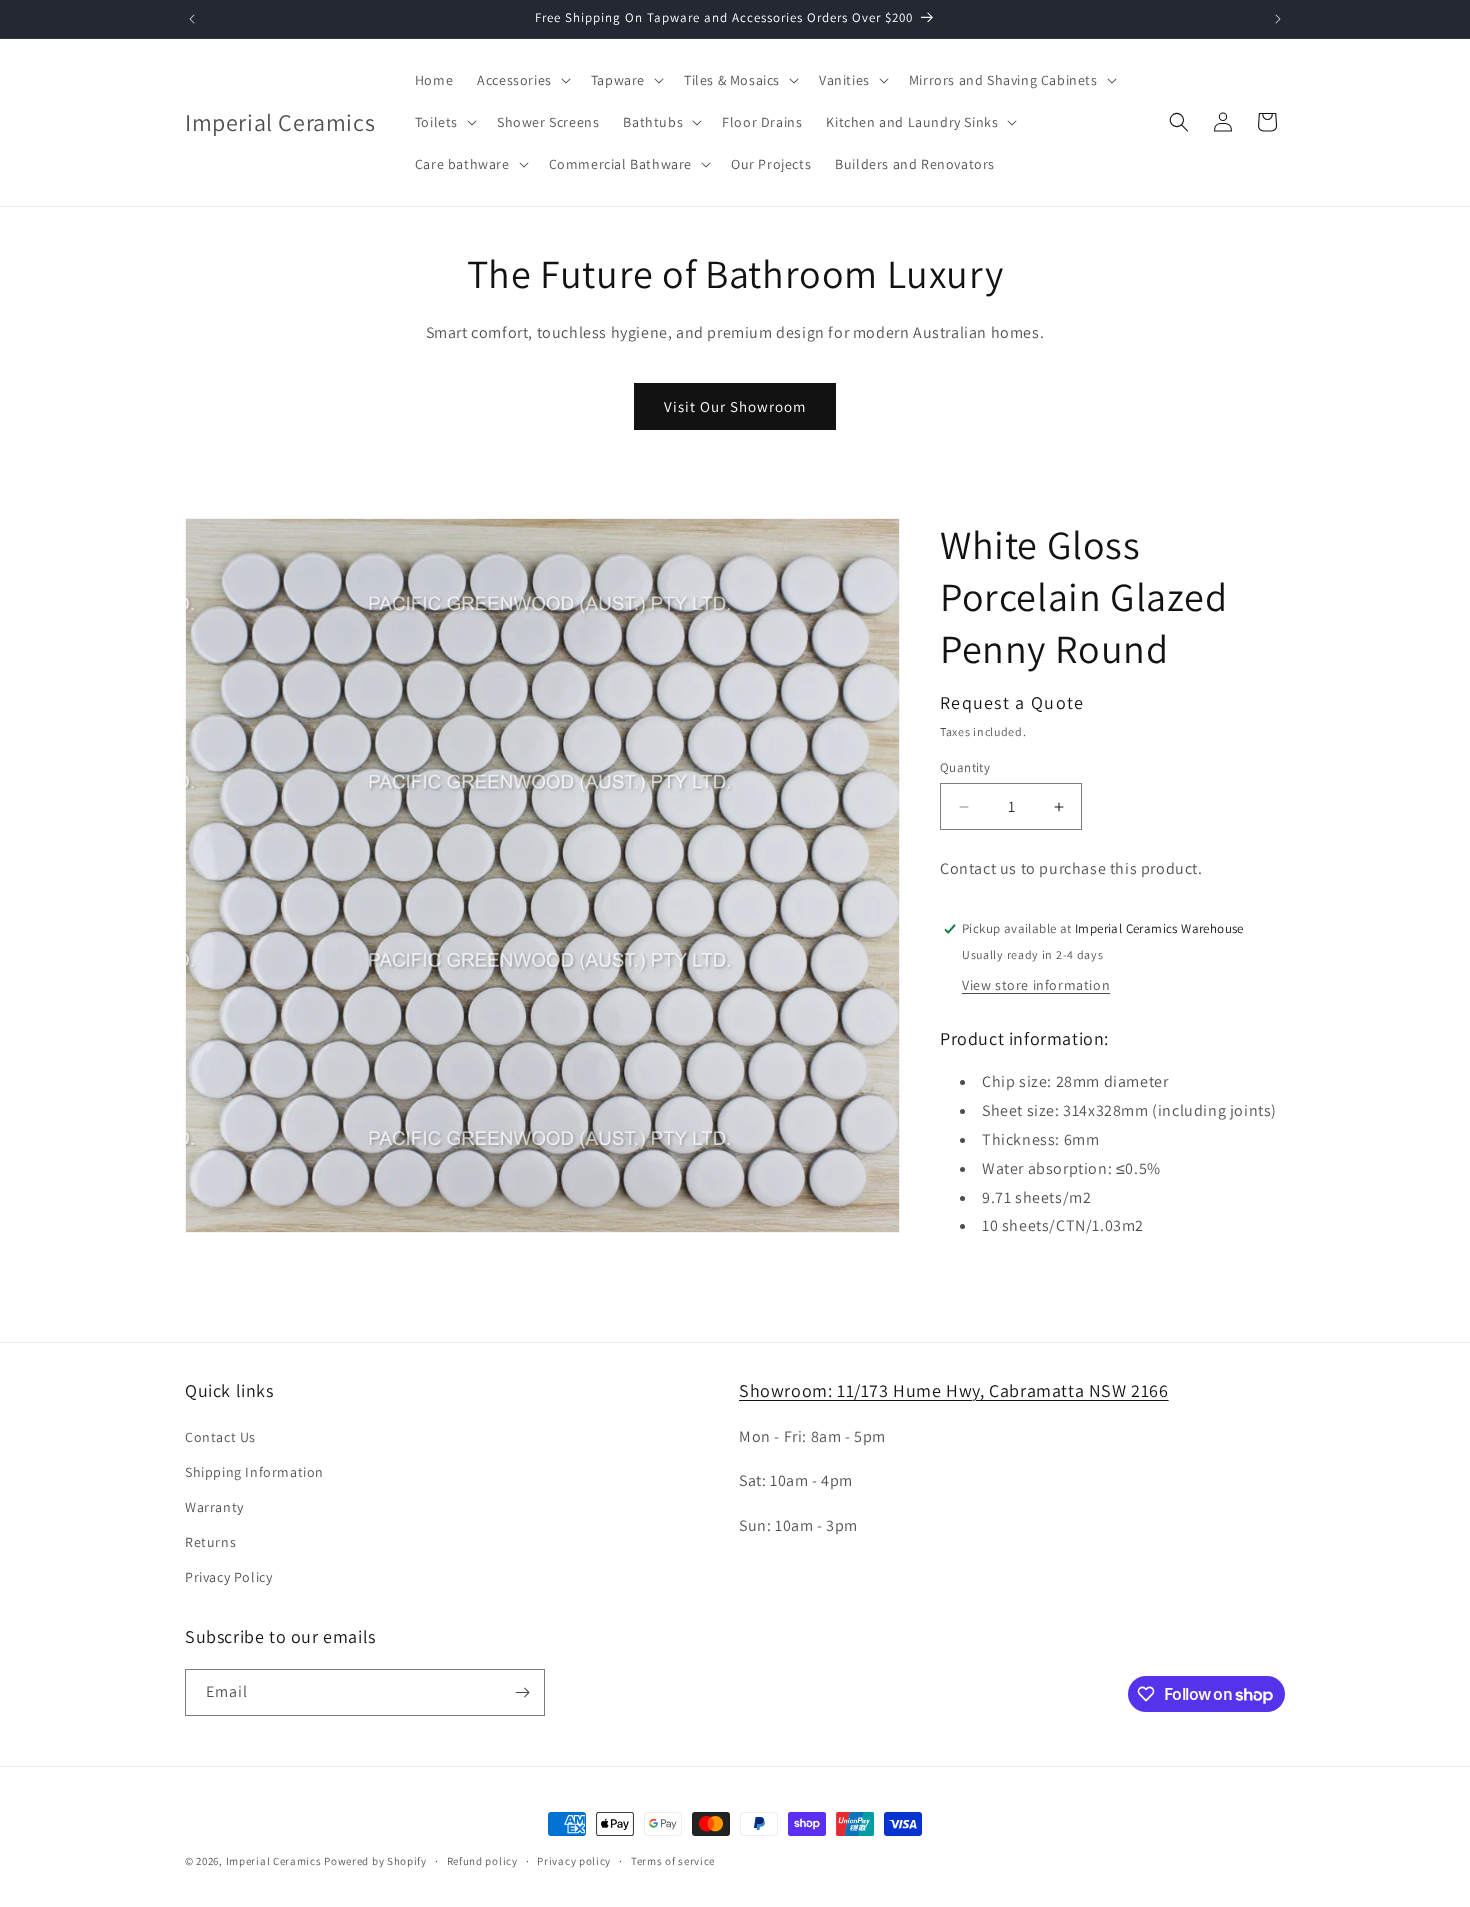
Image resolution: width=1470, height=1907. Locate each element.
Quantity (965, 767)
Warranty (214, 1507)
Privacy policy (574, 1861)
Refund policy (482, 1861)
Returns (210, 1542)
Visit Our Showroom (735, 406)
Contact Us (220, 1437)
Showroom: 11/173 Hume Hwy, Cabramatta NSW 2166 (954, 1390)
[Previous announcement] (192, 19)
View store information (1036, 985)
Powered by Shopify (375, 1861)
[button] (522, 80)
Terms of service (673, 1861)
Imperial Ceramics (274, 1861)
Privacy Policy (228, 1577)
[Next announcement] (1278, 19)
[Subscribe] (522, 1692)
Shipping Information (254, 1472)
